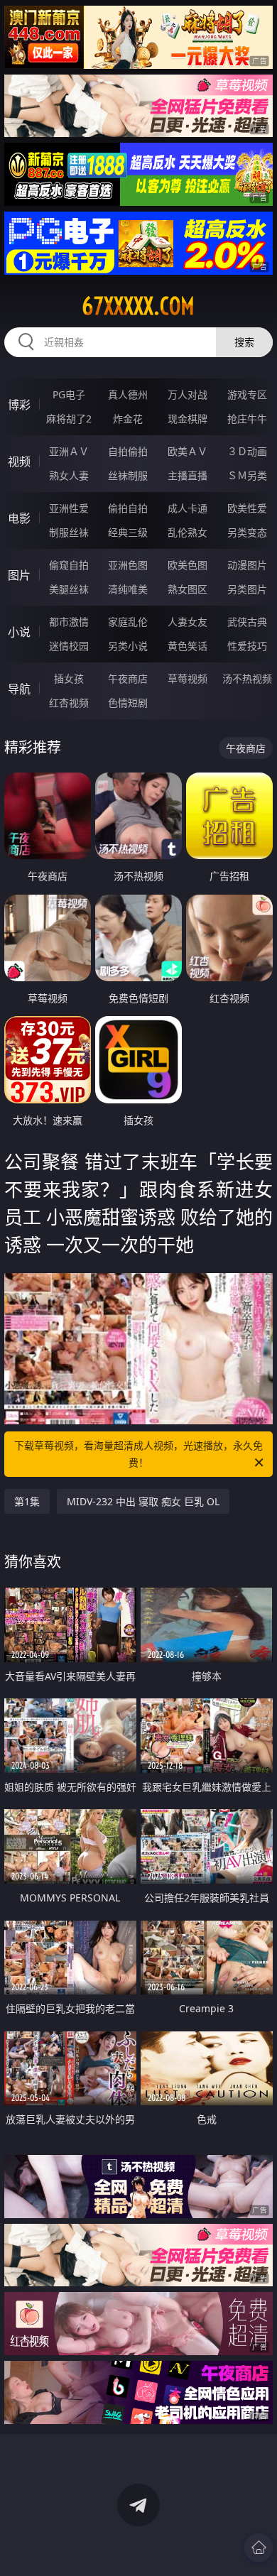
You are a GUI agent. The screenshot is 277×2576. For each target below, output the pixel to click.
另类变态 (247, 532)
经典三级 (128, 532)
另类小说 (128, 646)
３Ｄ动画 (247, 451)
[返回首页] (259, 2548)
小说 (19, 632)
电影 (19, 518)
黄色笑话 (188, 646)
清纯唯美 (128, 589)
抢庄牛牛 (247, 419)
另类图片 (247, 589)
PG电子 (69, 394)
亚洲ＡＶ (69, 451)
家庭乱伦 (128, 622)
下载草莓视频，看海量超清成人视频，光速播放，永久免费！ (138, 1454)
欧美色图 (188, 565)
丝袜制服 (128, 475)
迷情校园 (69, 646)
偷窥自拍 (69, 565)
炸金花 (128, 419)
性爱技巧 (247, 646)
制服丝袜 (69, 532)
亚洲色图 (128, 565)
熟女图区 (188, 589)
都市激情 (69, 622)
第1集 (27, 1501)
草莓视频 (188, 678)
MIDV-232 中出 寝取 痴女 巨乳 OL (143, 1501)
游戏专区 (247, 394)
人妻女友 (188, 622)
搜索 (244, 342)
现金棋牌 (188, 419)
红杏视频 (69, 703)
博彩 (19, 405)
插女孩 (69, 678)
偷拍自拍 (128, 508)
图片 (19, 575)
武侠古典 (247, 622)
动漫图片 (247, 565)
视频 (19, 462)
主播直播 (188, 475)
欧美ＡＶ (188, 451)
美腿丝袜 (69, 589)
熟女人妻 (69, 475)
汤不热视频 (247, 678)
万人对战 (188, 394)
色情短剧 (128, 703)
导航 (19, 689)
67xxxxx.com (138, 306)
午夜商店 (128, 678)
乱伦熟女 (188, 532)
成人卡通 (188, 508)
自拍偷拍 (128, 451)
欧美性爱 (247, 508)
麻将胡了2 (69, 419)
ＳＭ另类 (247, 475)
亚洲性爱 (69, 508)
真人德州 (128, 394)
